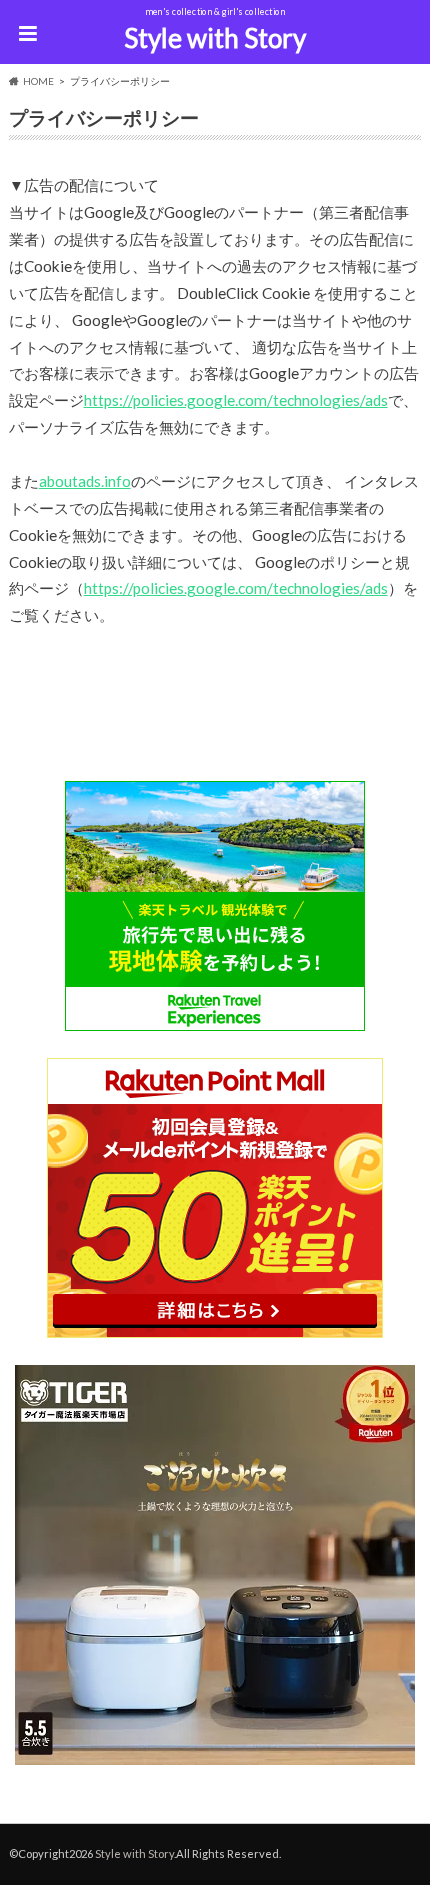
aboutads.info (85, 481)
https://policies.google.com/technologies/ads (236, 400)
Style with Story (215, 38)
